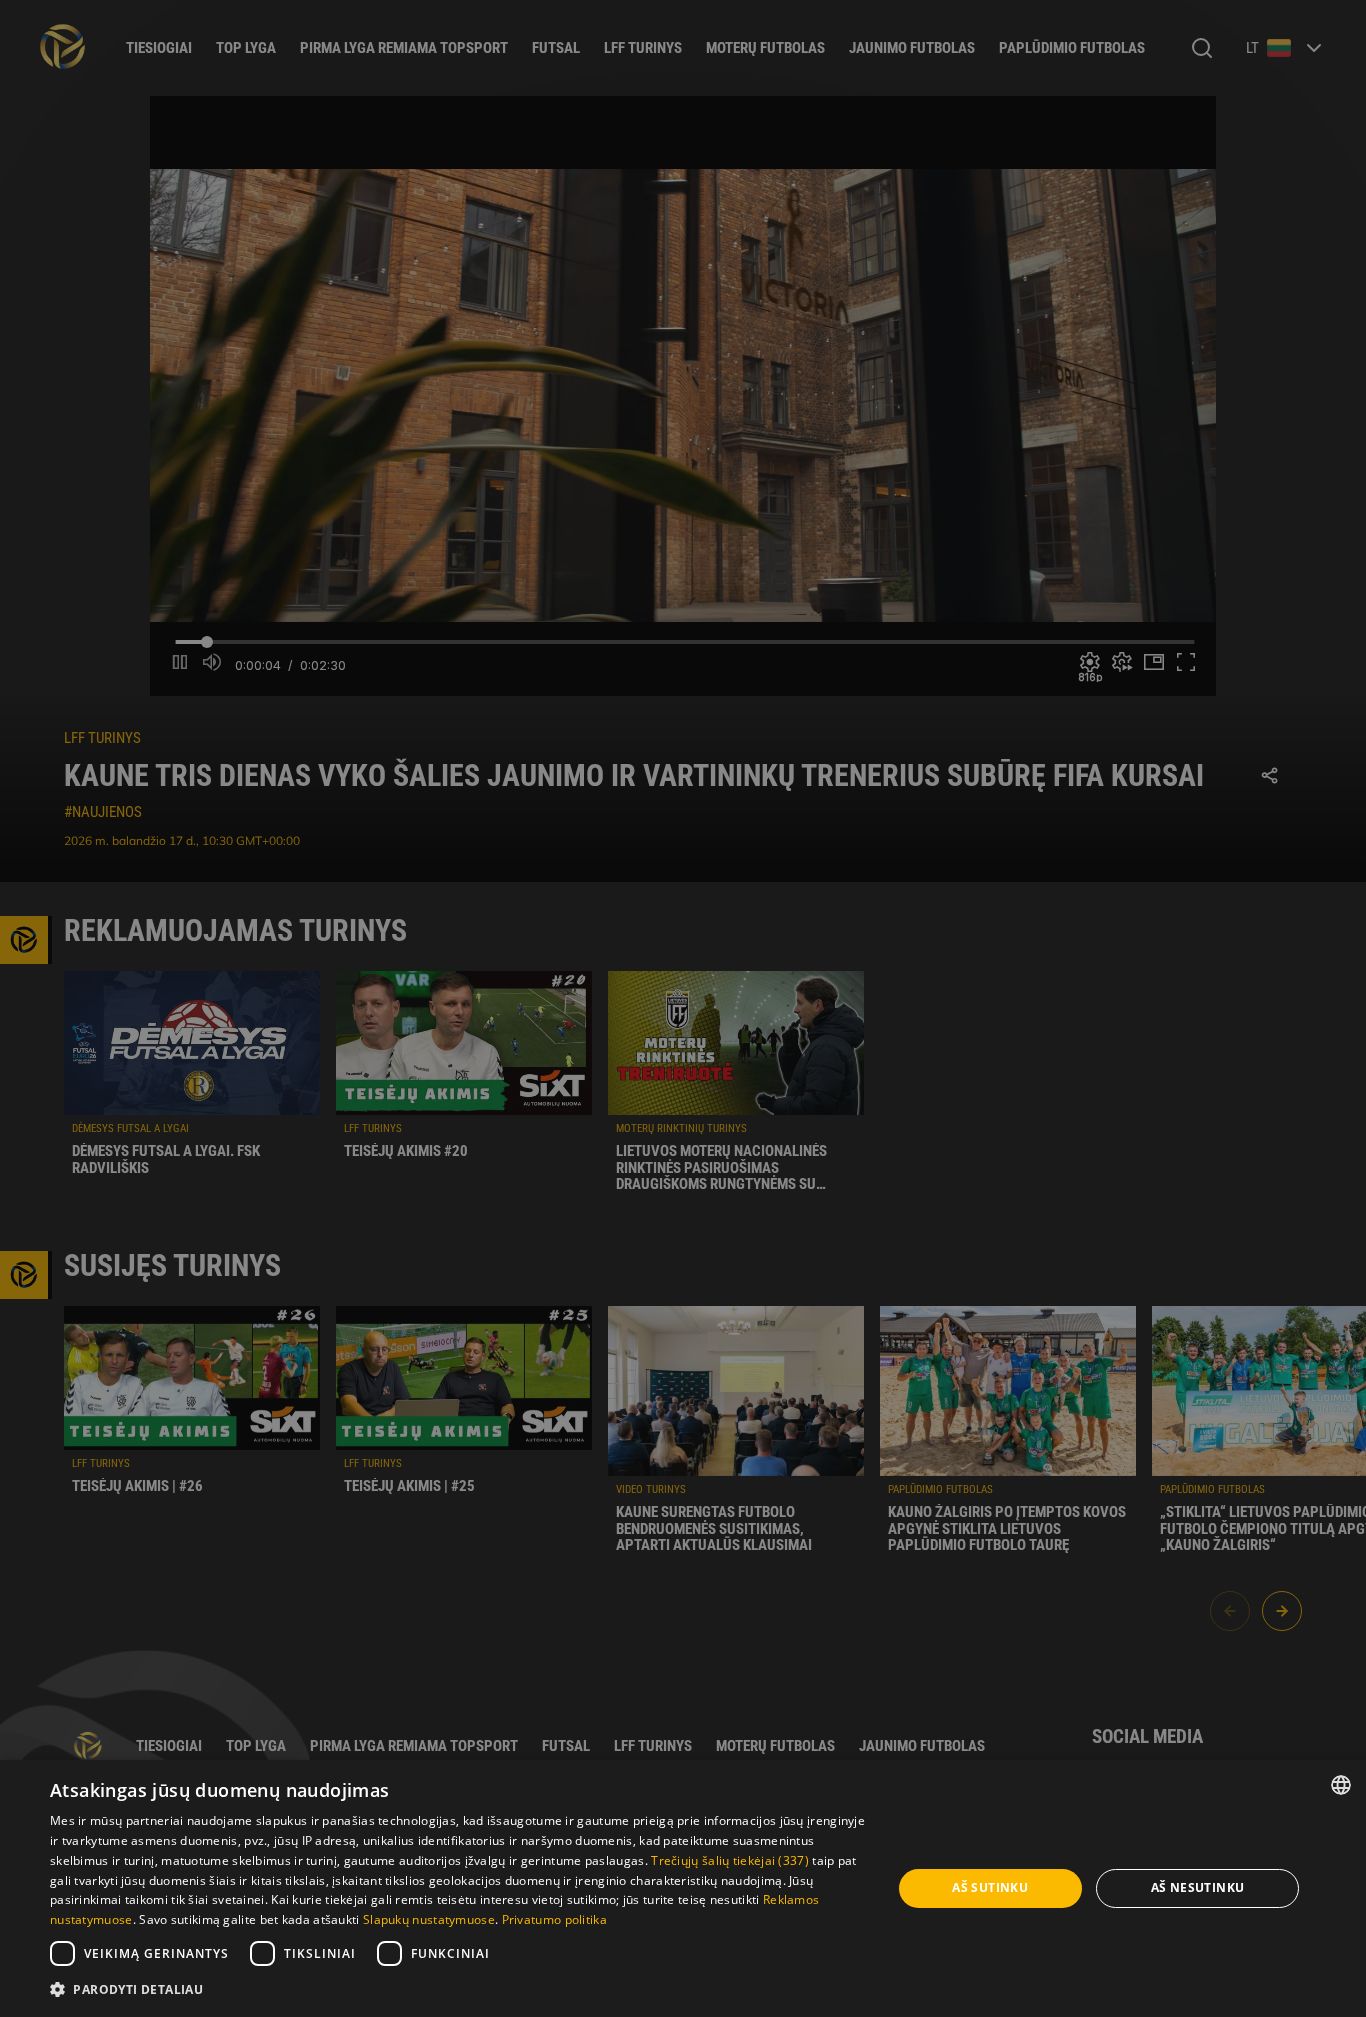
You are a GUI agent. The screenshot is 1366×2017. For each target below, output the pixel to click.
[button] (458, 1989)
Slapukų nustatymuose (429, 1919)
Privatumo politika (554, 1919)
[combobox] (1341, 1785)
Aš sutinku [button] (990, 1887)
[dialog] (683, 1888)
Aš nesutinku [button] (1198, 1887)
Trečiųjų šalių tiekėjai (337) (730, 1860)
